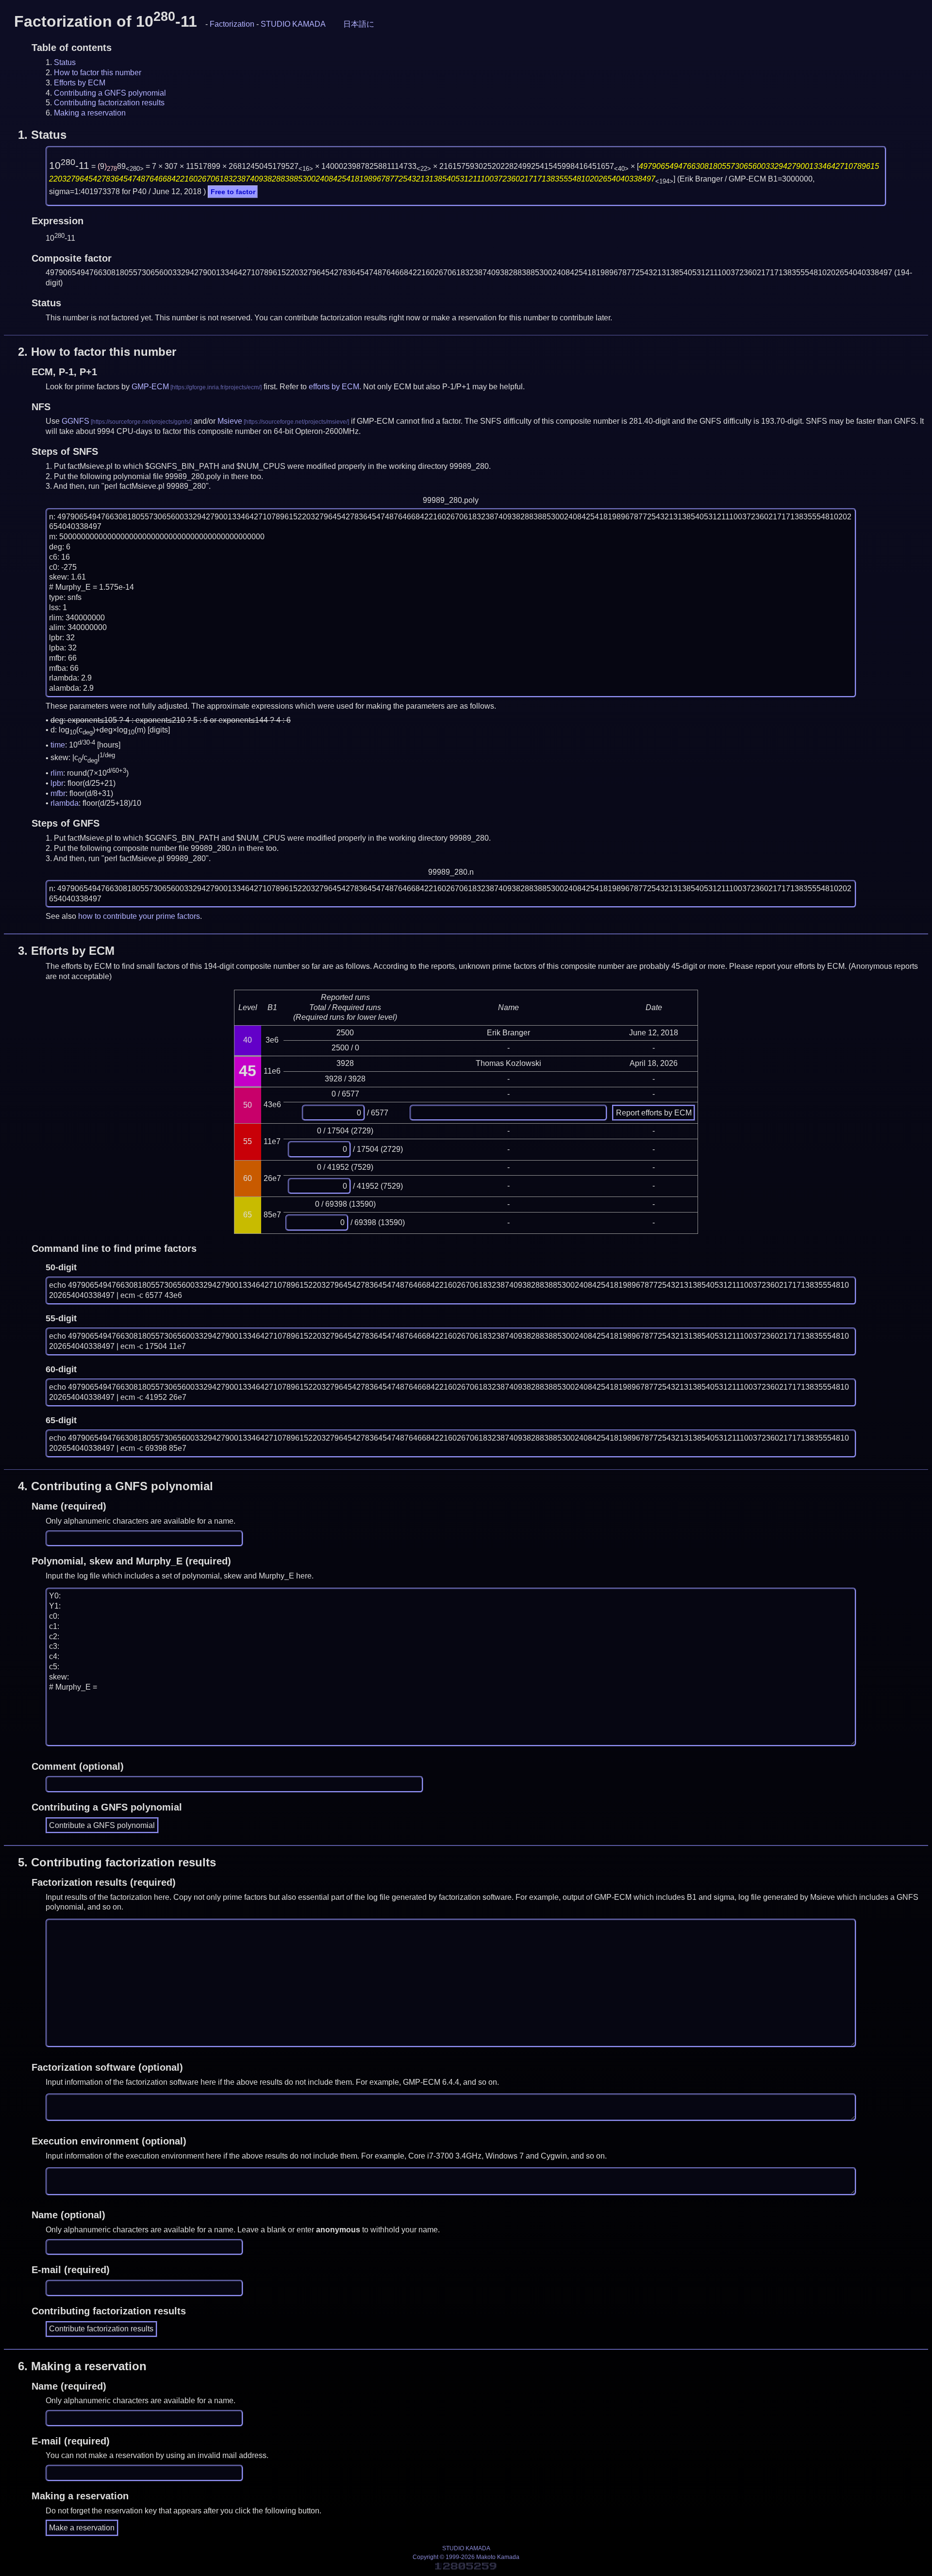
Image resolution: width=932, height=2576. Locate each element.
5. (117, 1862)
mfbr (58, 793)
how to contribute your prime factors (139, 916)
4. (116, 1486)
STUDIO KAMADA (293, 24)
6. (82, 2366)
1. (42, 135)
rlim (57, 773)
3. (66, 951)
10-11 (69, 166)
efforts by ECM (334, 387)
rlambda (65, 803)
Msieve (230, 421)
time (58, 745)
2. (97, 352)
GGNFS (75, 421)
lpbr (57, 783)
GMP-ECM (150, 387)
